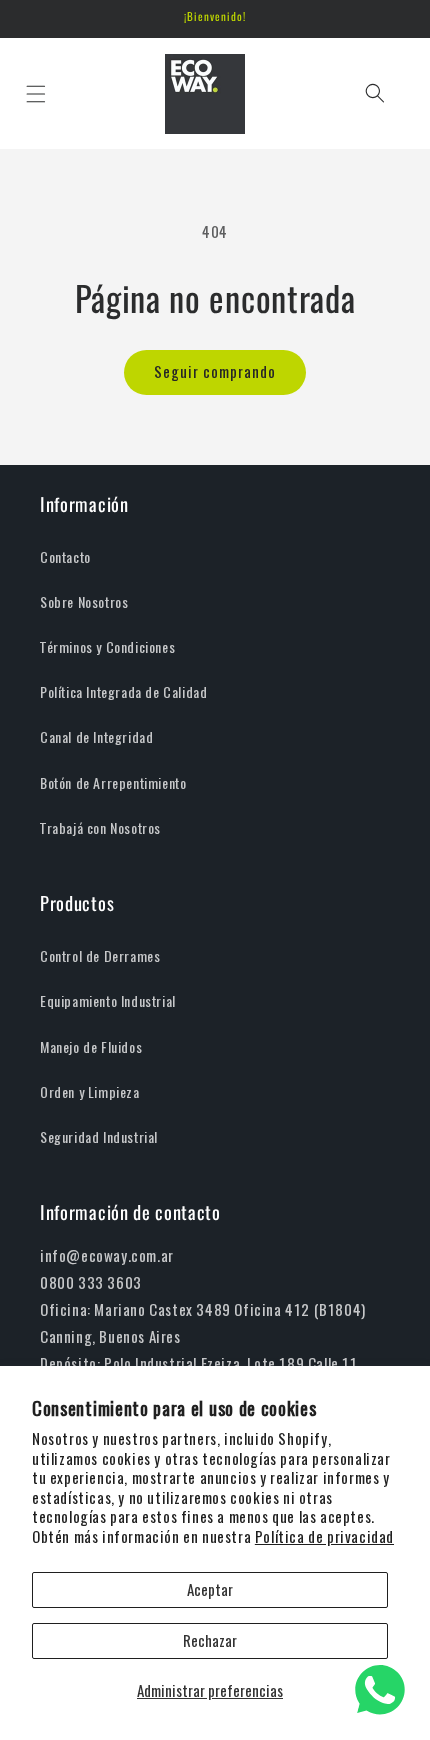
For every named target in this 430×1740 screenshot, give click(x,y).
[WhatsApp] (380, 1690)
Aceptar (210, 1590)
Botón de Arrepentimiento (113, 783)
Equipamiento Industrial (108, 1001)
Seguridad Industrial (99, 1137)
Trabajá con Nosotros (100, 828)
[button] (35, 93)
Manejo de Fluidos (91, 1047)
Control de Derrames (100, 956)
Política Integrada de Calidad (123, 692)
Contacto (65, 557)
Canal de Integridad (96, 737)
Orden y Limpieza (90, 1092)
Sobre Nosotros (84, 602)
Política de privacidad (324, 1537)
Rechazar (210, 1641)
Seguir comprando (215, 372)
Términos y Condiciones (107, 647)
